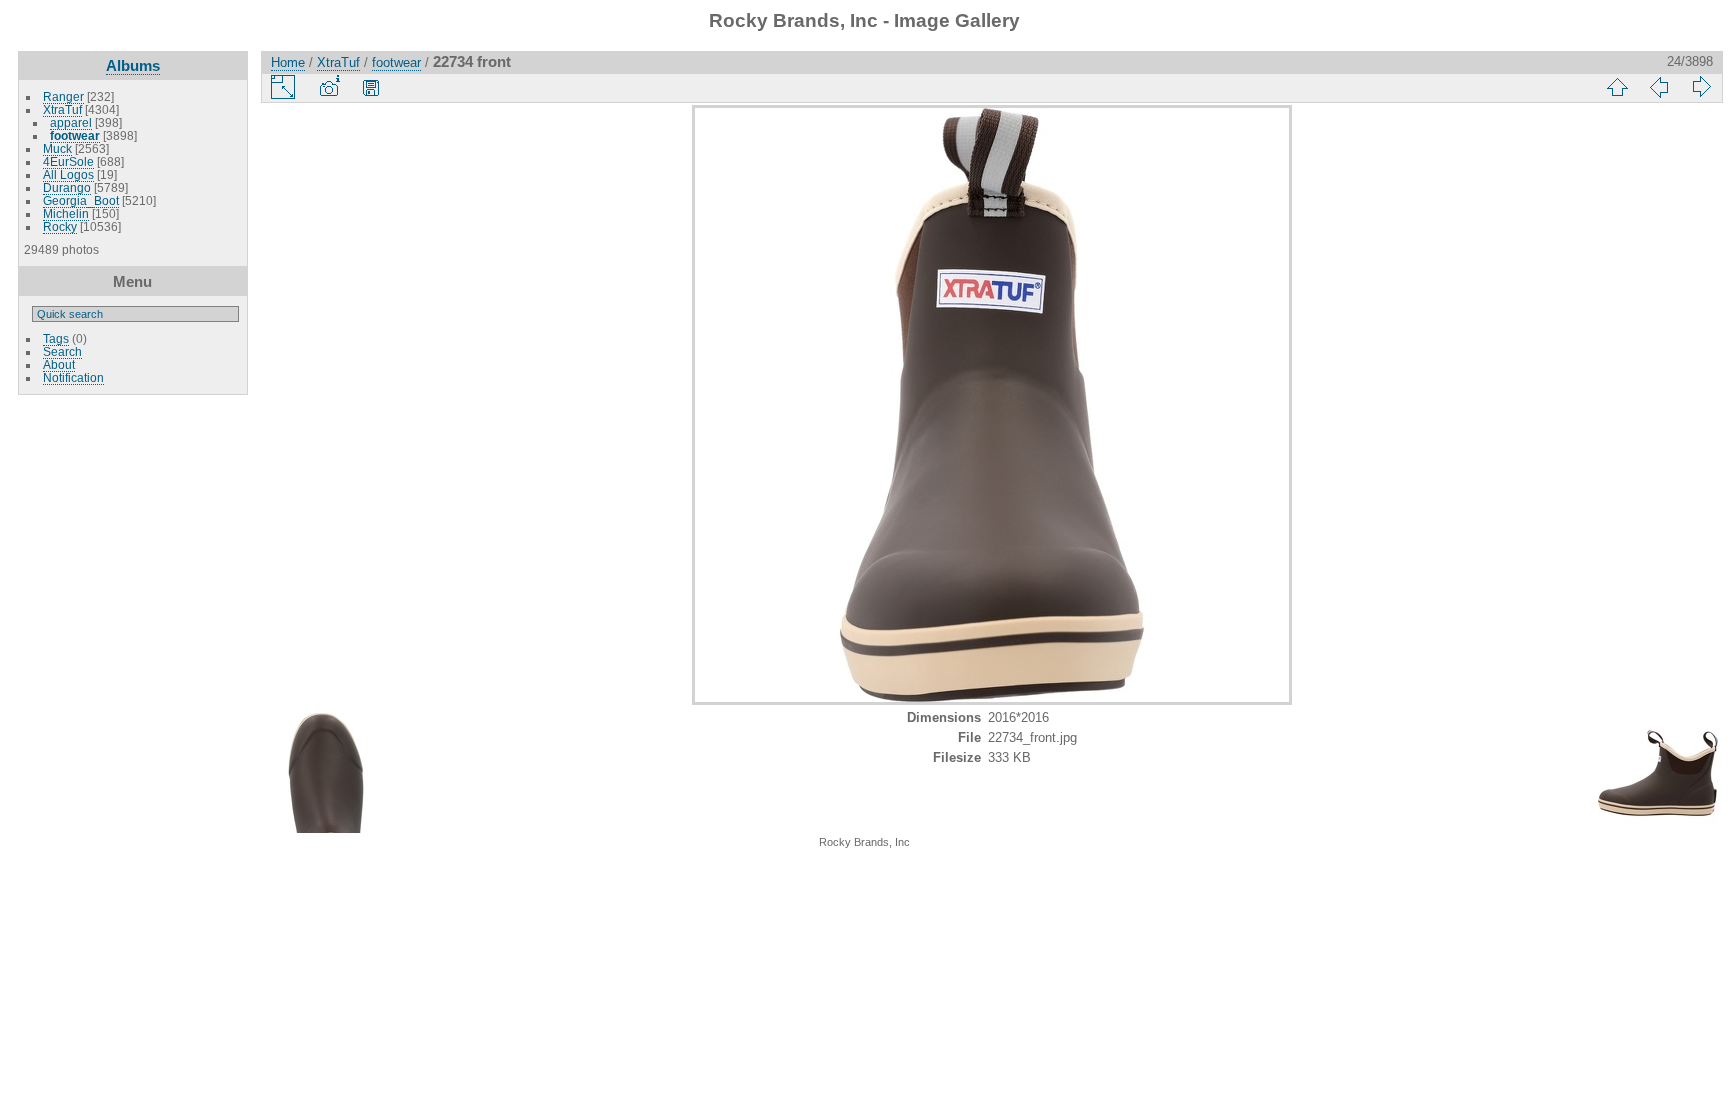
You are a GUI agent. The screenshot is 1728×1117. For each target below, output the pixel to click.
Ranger (63, 96)
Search (62, 351)
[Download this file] (371, 87)
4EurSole (68, 161)
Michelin (66, 213)
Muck (57, 148)
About (59, 364)
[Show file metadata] (329, 87)
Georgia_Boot (81, 200)
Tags (56, 338)
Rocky (60, 226)
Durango (67, 187)
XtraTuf (62, 109)
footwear (75, 135)
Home (288, 62)
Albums (133, 65)
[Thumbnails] (1617, 87)
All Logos (68, 174)
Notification (73, 377)
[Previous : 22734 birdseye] (1659, 87)
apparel (71, 122)
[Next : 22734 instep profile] (1701, 87)
